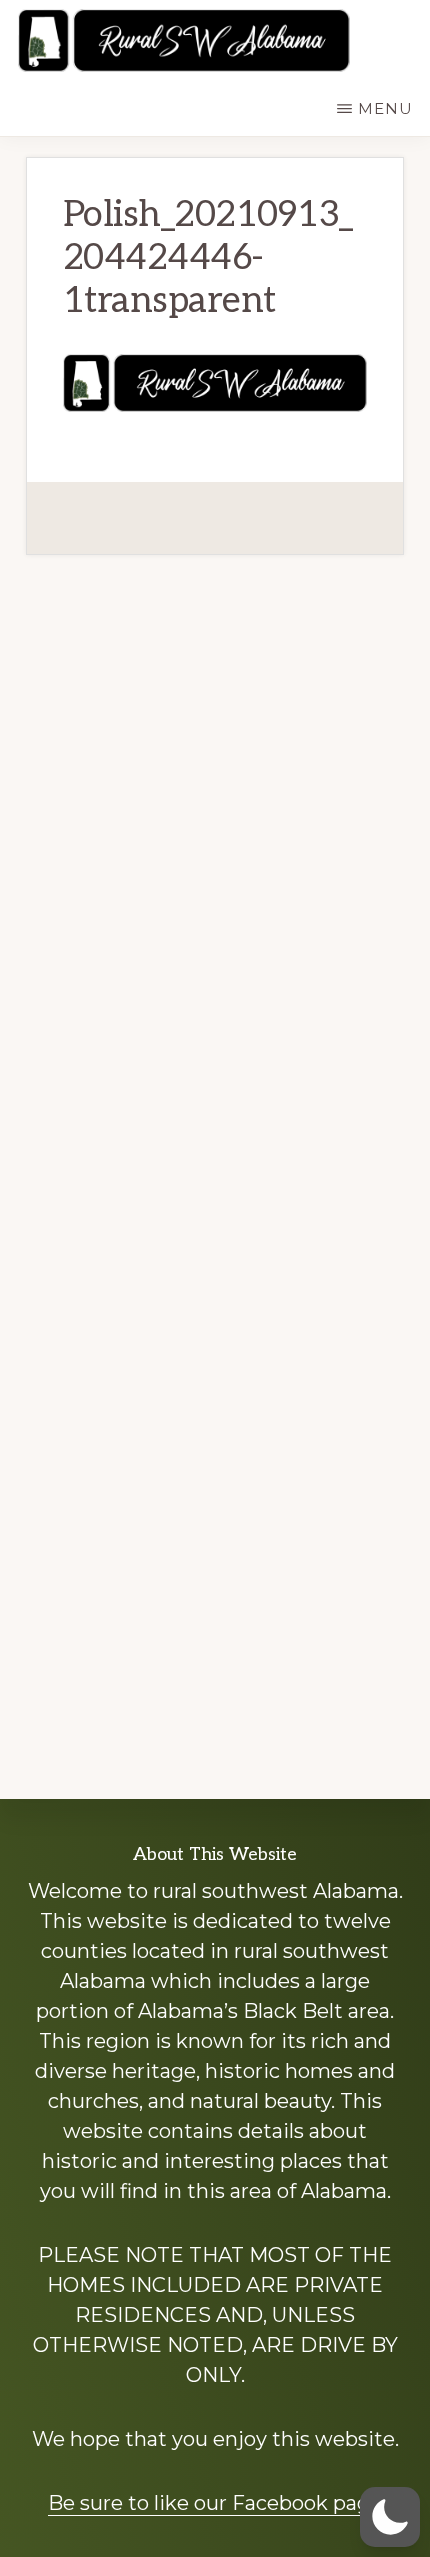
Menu (385, 108)
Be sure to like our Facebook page (215, 2503)
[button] (390, 2517)
